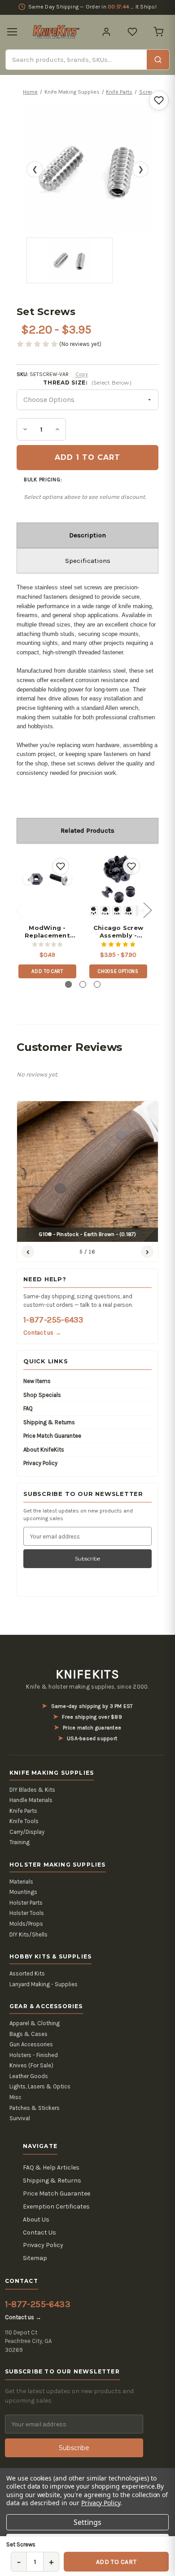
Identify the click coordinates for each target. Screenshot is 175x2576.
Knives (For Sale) (31, 2065)
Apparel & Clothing (35, 2023)
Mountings (23, 1892)
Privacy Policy (40, 1463)
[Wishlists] (132, 32)
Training (20, 1842)
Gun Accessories (31, 2044)
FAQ (28, 1408)
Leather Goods (29, 2076)
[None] (93, 911)
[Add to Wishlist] (159, 100)
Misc (15, 2097)
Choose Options (118, 971)
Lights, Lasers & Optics (40, 2086)
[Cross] (117, 911)
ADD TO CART (116, 2562)
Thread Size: (87, 383)
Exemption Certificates (56, 2206)
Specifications (88, 561)
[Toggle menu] (12, 32)
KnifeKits (87, 1674)
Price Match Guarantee (52, 1436)
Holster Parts (26, 1903)
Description (87, 535)
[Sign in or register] (106, 32)
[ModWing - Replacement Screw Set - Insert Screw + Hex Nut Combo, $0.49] (47, 879)
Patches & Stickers (35, 2108)
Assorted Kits (27, 1973)
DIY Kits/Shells (28, 1934)
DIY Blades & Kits (32, 1790)
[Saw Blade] (128, 911)
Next (147, 910)
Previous (19, 910)
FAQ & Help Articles (51, 2168)
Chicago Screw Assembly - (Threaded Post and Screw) (118, 932)
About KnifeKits (44, 1450)
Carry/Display (27, 1832)
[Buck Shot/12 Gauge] (105, 911)
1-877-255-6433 (53, 1320)
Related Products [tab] (87, 830)
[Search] (158, 60)
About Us (36, 2219)
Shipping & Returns (49, 1422)
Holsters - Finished (34, 2055)
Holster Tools (27, 1913)
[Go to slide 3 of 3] (97, 984)
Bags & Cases (28, 2034)
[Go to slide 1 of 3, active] (68, 984)
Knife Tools (24, 1821)
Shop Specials (42, 1395)
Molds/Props (26, 1924)
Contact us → (42, 1333)
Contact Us (39, 2232)
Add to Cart (47, 971)
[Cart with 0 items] (158, 32)
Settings (87, 2522)
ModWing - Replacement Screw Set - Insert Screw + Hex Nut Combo (47, 932)
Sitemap (35, 2258)
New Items (37, 1381)
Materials (21, 1882)
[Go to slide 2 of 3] (83, 984)
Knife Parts (23, 1811)
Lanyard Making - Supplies (44, 1984)
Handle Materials (31, 1800)
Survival (20, 2118)
